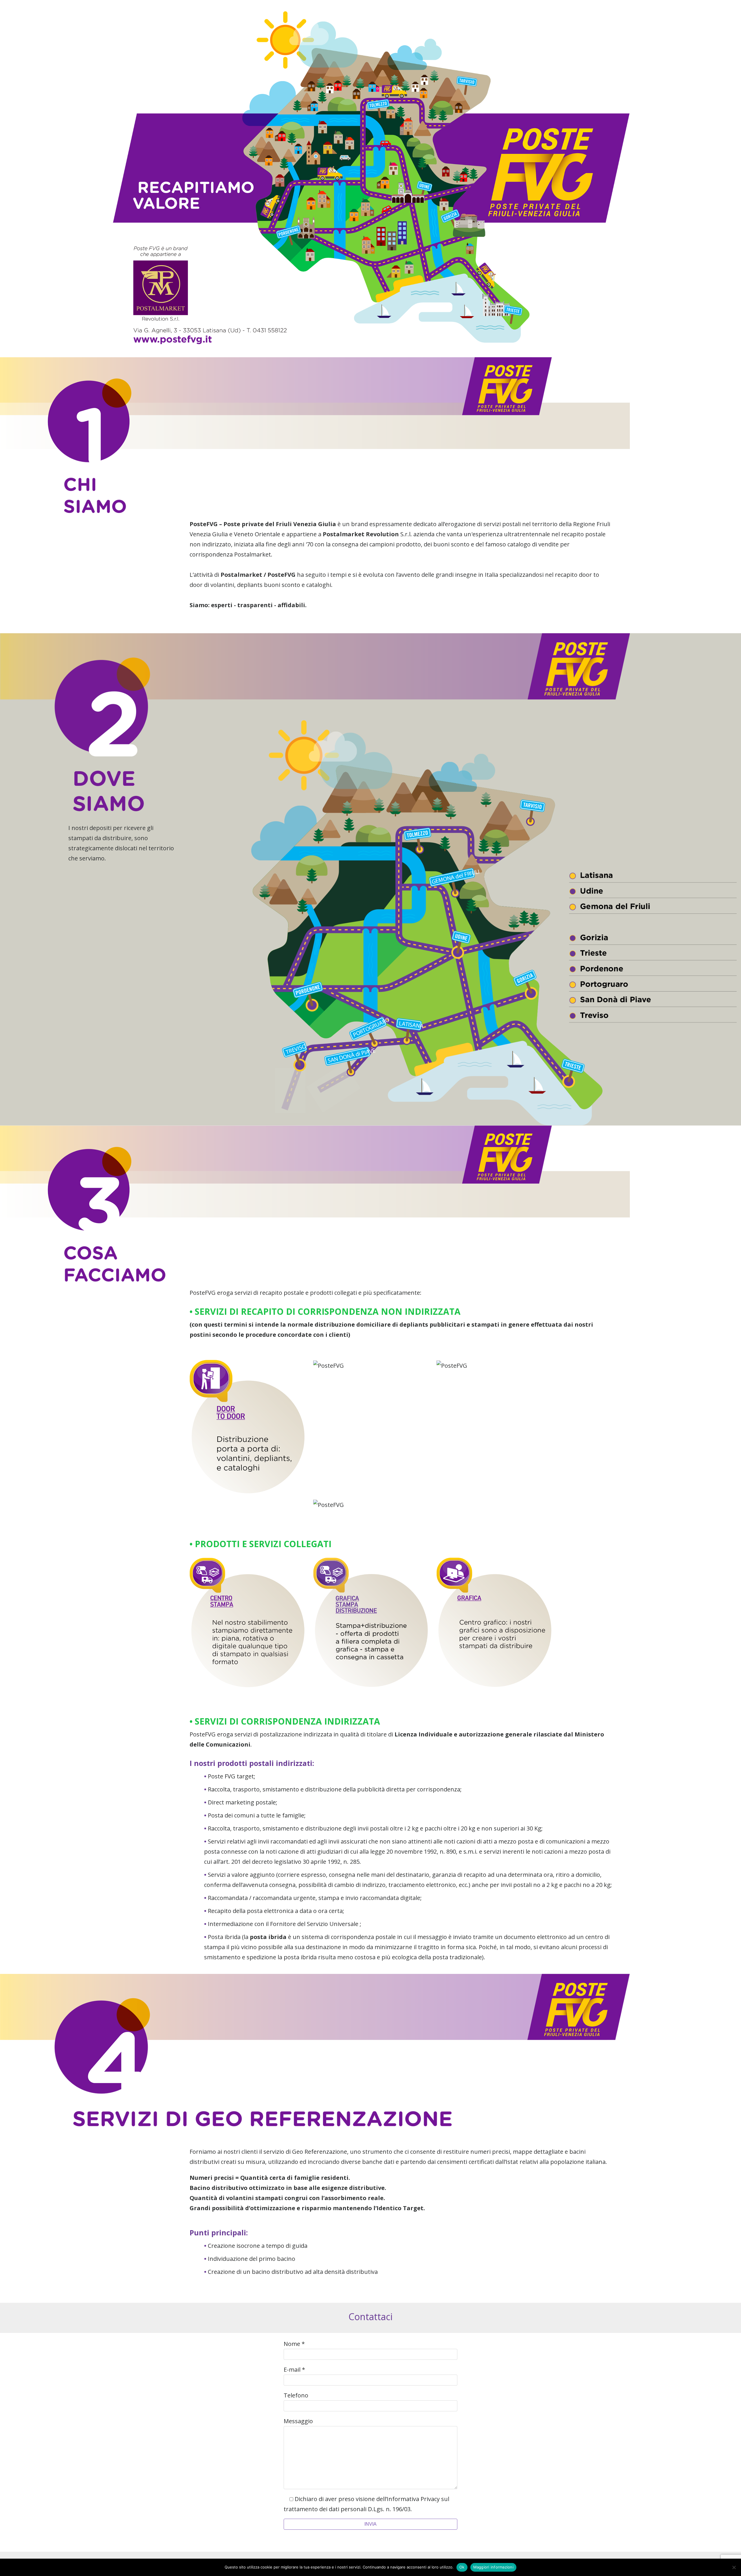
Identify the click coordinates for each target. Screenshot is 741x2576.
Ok (462, 2567)
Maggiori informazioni (493, 2567)
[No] (734, 2567)
